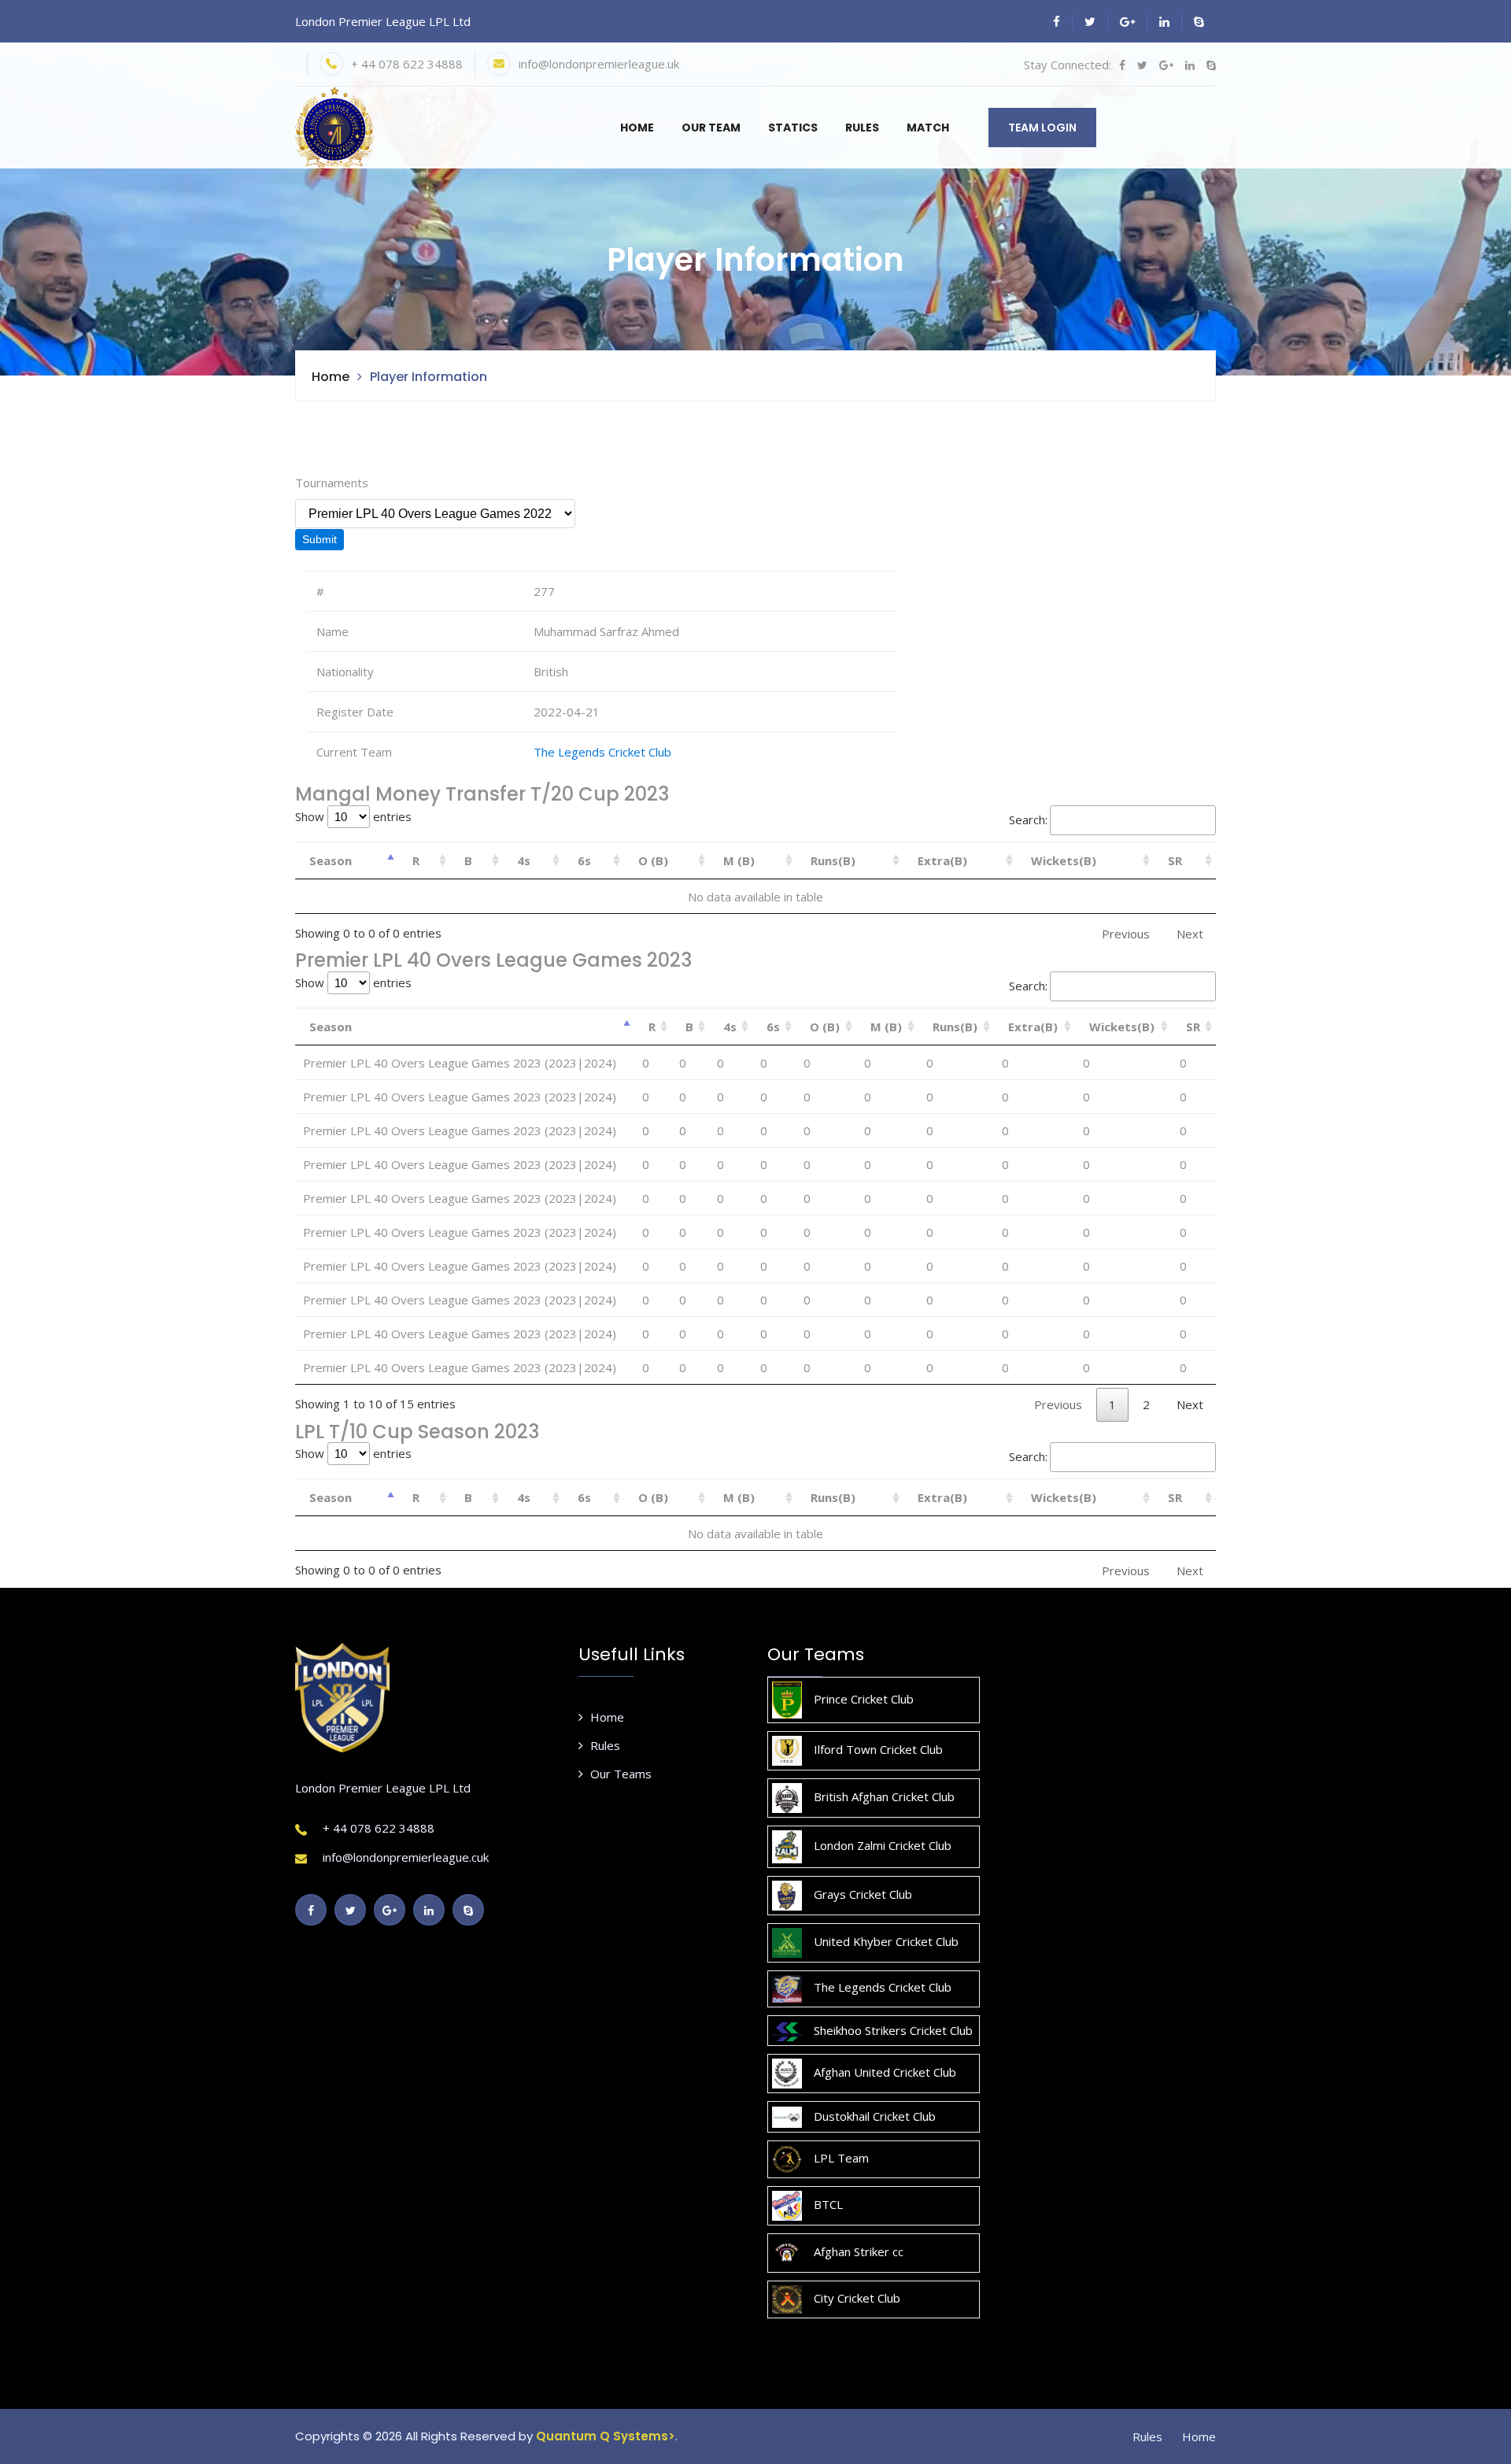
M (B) (739, 860)
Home (637, 128)
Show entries (353, 816)
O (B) (653, 860)
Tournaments (332, 483)
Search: (1028, 819)
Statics (793, 128)
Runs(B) (833, 860)
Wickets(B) (1064, 860)
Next (1190, 1404)
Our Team (711, 128)
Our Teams (621, 1774)
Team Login (1042, 128)
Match (928, 128)
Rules (862, 128)
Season (331, 860)
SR (1175, 860)
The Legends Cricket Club (602, 752)
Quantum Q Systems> (606, 2436)
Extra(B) (942, 860)
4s (524, 860)
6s (584, 860)
